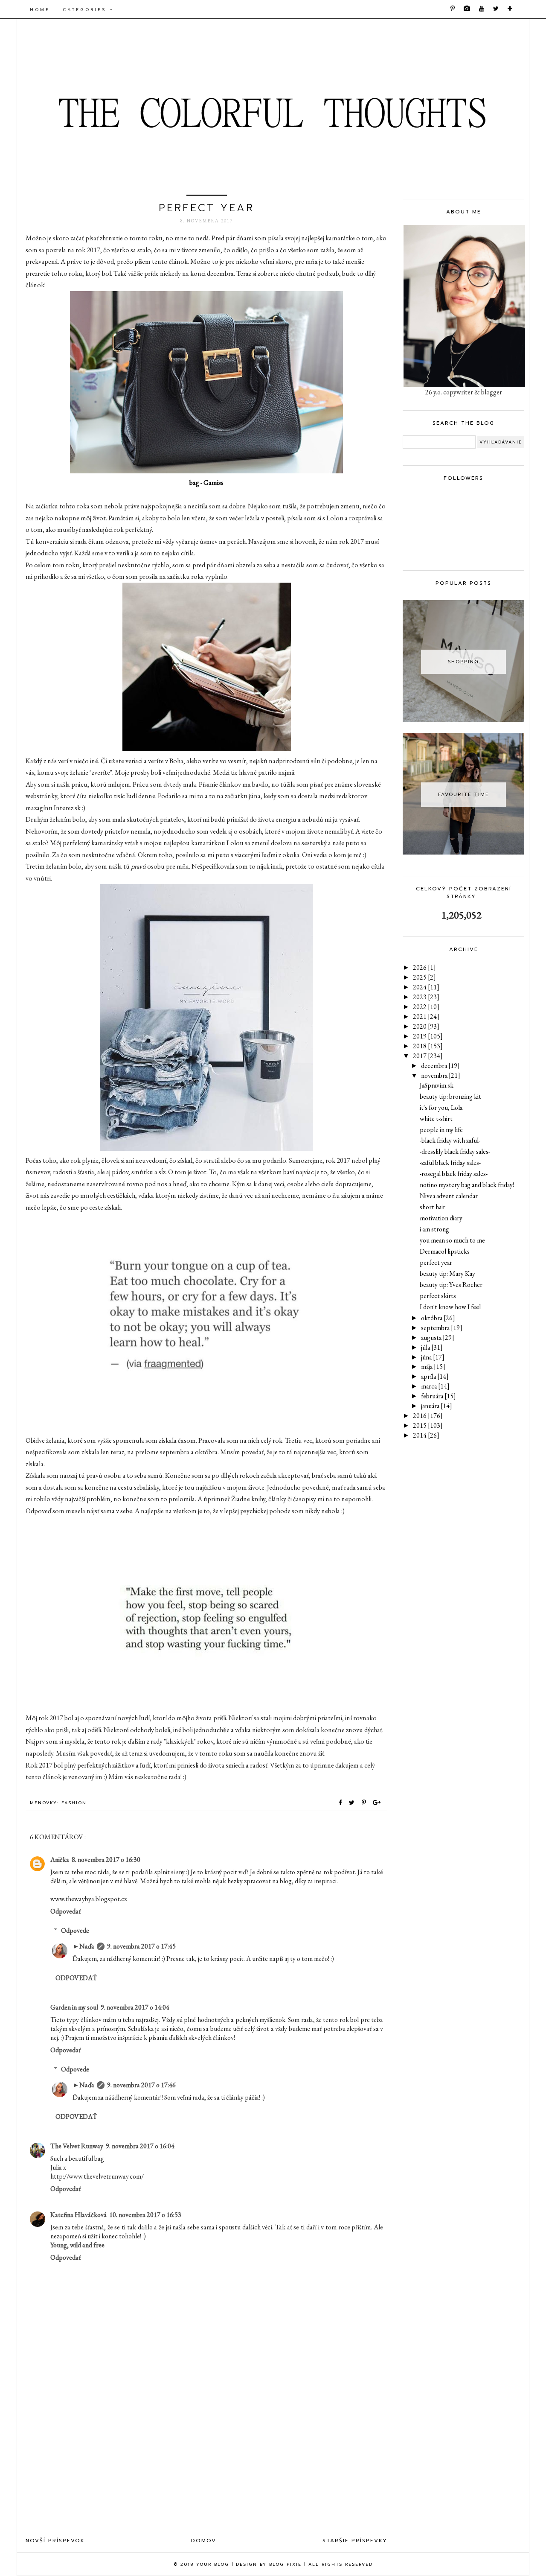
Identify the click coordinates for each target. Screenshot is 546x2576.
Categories (86, 10)
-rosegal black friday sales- (454, 1174)
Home (40, 10)
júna (433, 1357)
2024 (426, 987)
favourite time (463, 795)
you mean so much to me (452, 1240)
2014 (426, 1435)
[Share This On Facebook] (341, 1803)
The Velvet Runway (77, 2146)
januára (437, 1406)
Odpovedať (65, 1911)
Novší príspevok (55, 2541)
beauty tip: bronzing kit (450, 1096)
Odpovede (75, 1930)
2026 (424, 967)
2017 (428, 1056)
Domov (204, 2541)
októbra (438, 1318)
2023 (426, 997)
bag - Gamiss (206, 483)
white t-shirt (436, 1119)
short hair (433, 1207)
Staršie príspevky (355, 2541)
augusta (438, 1338)
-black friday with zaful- (450, 1140)
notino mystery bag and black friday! (467, 1185)
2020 (426, 1026)
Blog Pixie (285, 2564)
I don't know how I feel (450, 1307)
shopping (463, 662)
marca (435, 1386)
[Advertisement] (206, 2461)
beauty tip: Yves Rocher (451, 1285)
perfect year (436, 1262)
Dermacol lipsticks (445, 1251)
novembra (441, 1075)
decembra (440, 1066)
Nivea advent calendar (449, 1196)
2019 (428, 1036)
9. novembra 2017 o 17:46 (141, 2085)
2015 (428, 1425)
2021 (426, 1017)
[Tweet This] (354, 1803)
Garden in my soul (74, 2007)
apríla (435, 1376)
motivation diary (441, 1218)
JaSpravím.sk (437, 1085)
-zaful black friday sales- (450, 1163)
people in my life (441, 1130)
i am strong (434, 1229)
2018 (428, 1046)
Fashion (74, 1803)
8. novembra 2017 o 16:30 (106, 1860)
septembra (442, 1328)
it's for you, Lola (441, 1107)
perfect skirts (438, 1296)
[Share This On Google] (377, 1803)
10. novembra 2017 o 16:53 (145, 2215)
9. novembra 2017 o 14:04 (135, 2007)
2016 (428, 1416)
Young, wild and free (77, 2245)
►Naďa (83, 1946)
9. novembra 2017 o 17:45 (141, 1946)
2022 (426, 1007)
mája (433, 1367)
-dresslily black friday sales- (455, 1151)
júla (432, 1347)
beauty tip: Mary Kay (447, 1273)
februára (439, 1396)
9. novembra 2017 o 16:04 (140, 2146)
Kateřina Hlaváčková (78, 2215)
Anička (60, 1860)
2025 (424, 977)
